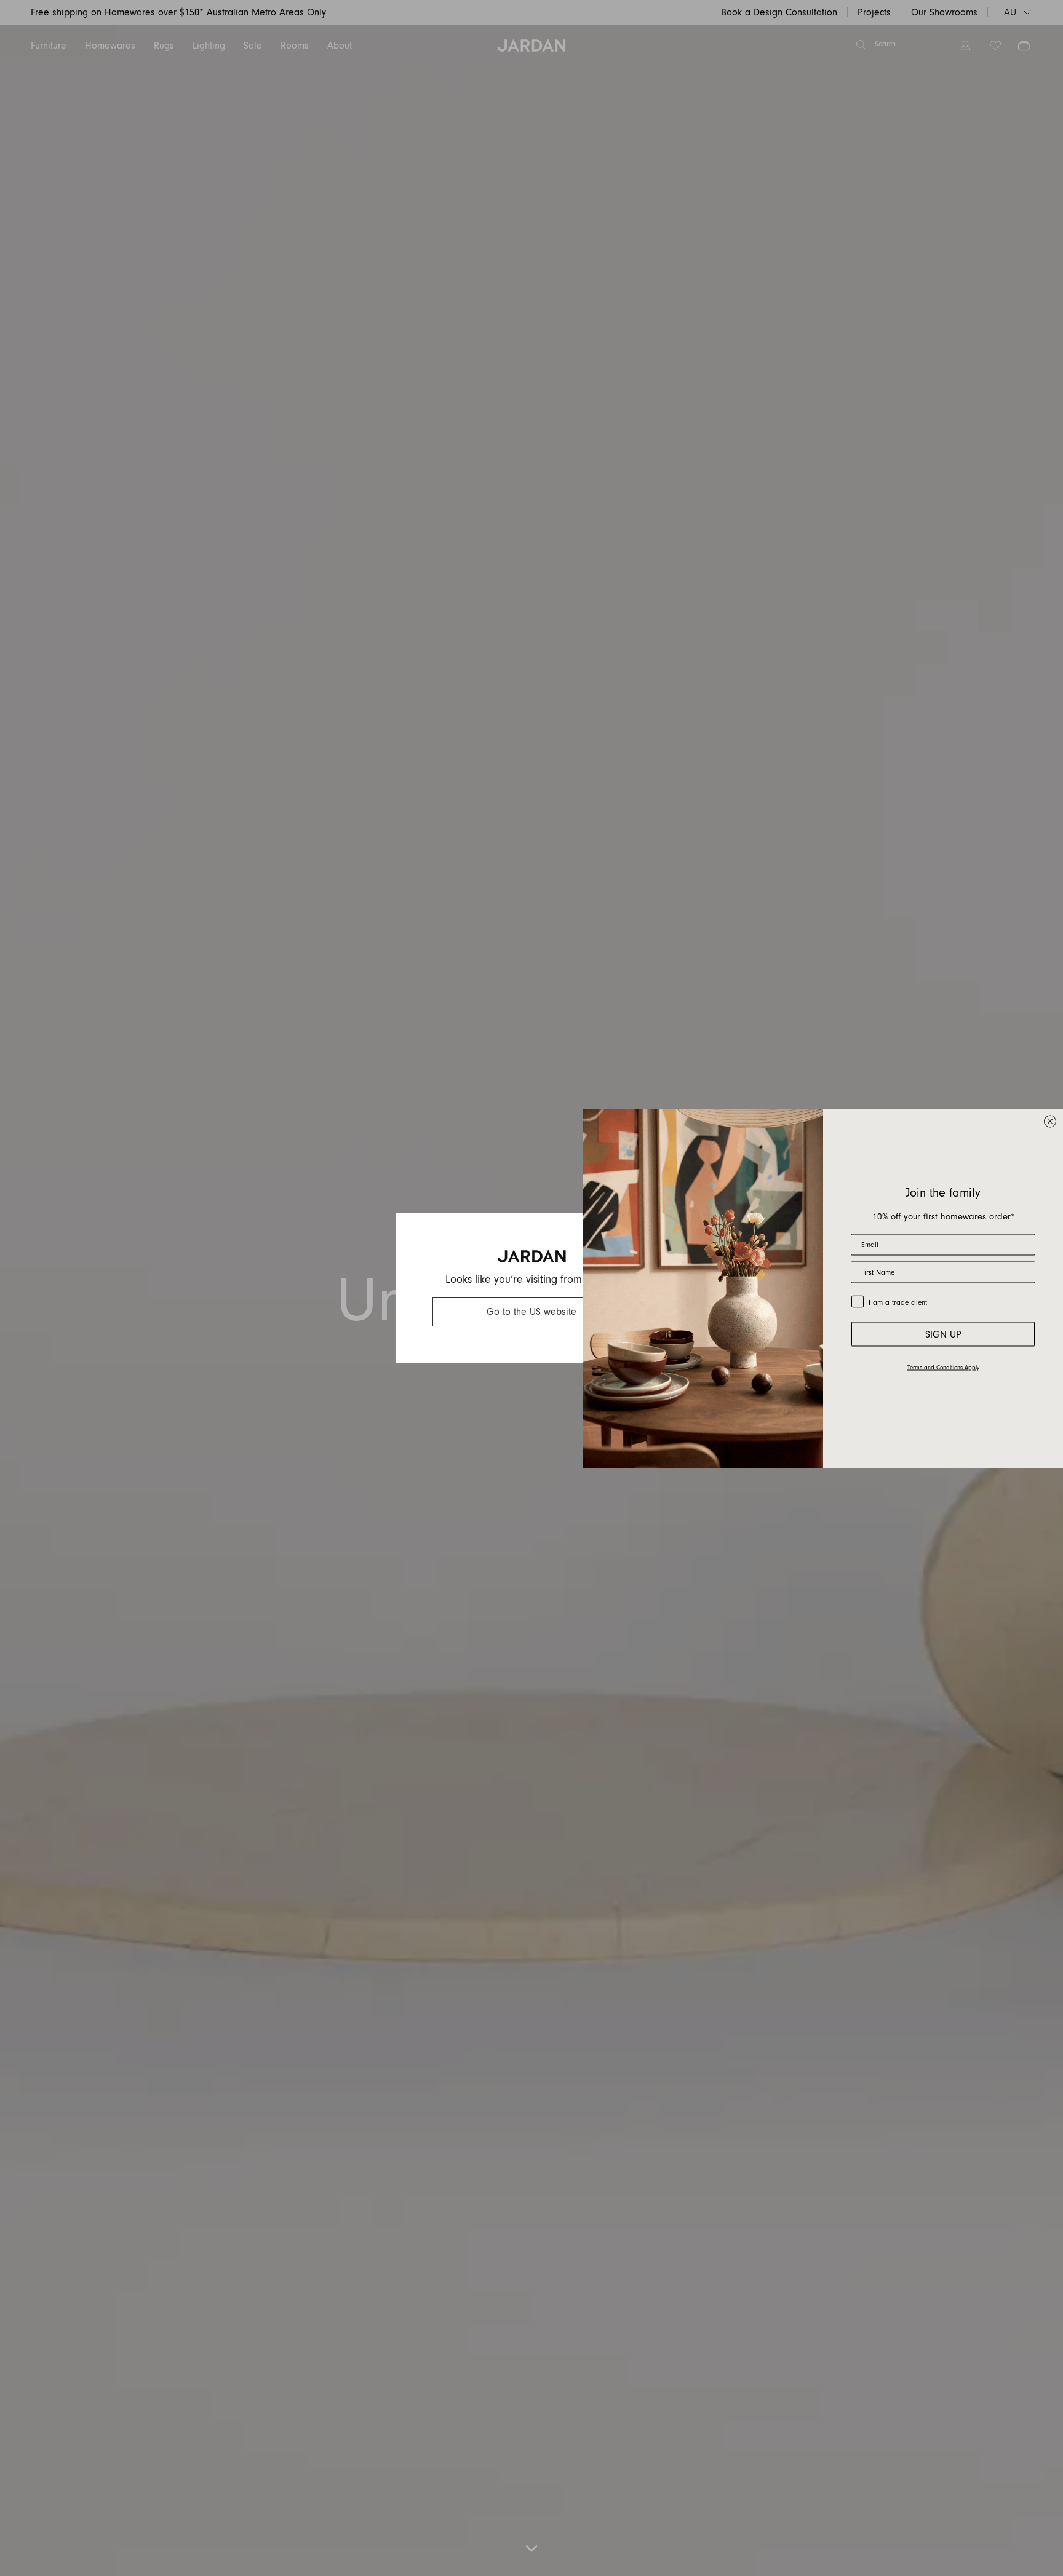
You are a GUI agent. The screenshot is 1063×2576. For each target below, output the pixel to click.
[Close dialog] (1050, 1121)
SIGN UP (943, 1334)
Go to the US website (531, 1312)
